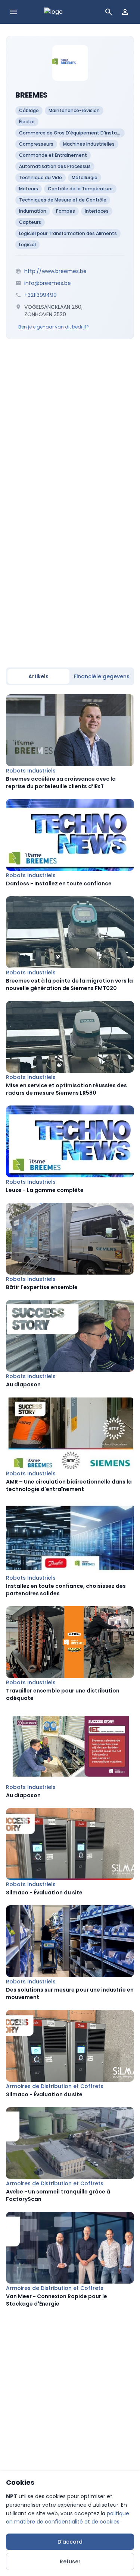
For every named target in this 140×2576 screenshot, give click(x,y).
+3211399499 (41, 295)
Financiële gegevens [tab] (102, 676)
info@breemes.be (48, 283)
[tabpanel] (70, 1501)
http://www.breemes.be (55, 271)
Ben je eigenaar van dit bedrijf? (54, 327)
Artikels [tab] (38, 676)
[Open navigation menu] (13, 12)
